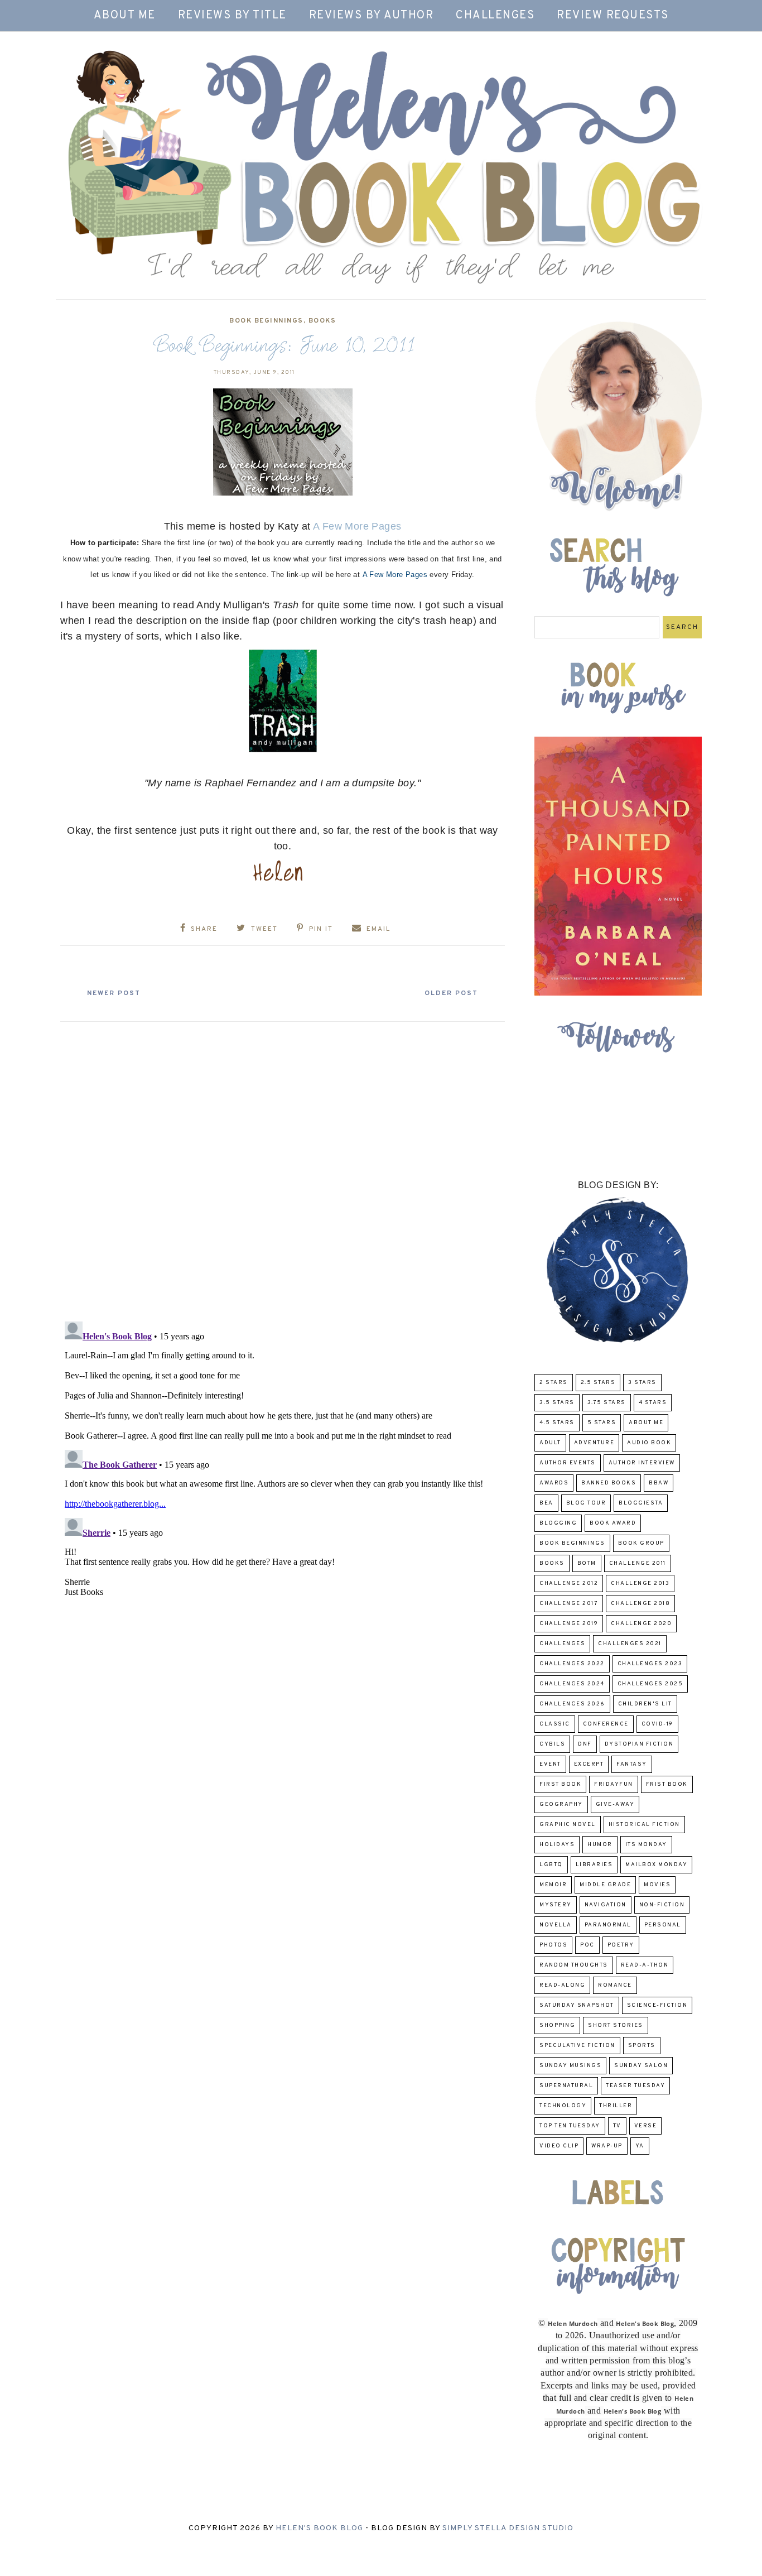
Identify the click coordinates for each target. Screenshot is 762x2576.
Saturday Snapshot (577, 2005)
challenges (562, 1644)
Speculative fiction (577, 2046)
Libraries (594, 1865)
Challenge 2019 (569, 1624)
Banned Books (609, 1483)
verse (646, 2126)
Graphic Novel (568, 1825)
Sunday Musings (570, 2066)
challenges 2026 (572, 1704)
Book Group (641, 1543)
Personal (663, 1925)
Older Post (451, 993)
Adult (550, 1443)
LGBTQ (551, 1865)
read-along (562, 1985)
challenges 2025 (650, 1684)
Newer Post (114, 993)
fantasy (632, 1764)
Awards (554, 1483)
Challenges (495, 16)
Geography (561, 1804)
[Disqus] (283, 1167)
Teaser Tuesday (635, 2086)
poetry (621, 1945)
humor (600, 1845)
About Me (125, 16)
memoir (553, 1885)
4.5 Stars (557, 1423)
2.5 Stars (598, 1383)
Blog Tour (586, 1503)
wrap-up (607, 2146)
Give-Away (615, 1804)
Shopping (557, 2025)
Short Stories (616, 2025)
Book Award (613, 1523)
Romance (615, 1985)
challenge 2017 (569, 1604)
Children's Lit (645, 1704)
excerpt (589, 1764)
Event (550, 1764)
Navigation (606, 1905)
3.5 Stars (557, 1403)
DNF (585, 1744)
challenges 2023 (650, 1664)
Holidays (557, 1845)
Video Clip (559, 2146)
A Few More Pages (357, 526)
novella (556, 1925)
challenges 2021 (630, 1644)
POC (587, 1945)
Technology (563, 2106)
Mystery (556, 1905)
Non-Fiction (662, 1905)
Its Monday (646, 1845)
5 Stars (602, 1423)
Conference (606, 1724)
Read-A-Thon (645, 1965)
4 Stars (653, 1403)
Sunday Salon (641, 2066)
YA (640, 2146)
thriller (616, 2106)
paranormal (608, 1925)
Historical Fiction (644, 1825)
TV (617, 2126)
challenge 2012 (569, 1583)
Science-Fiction (657, 2005)
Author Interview (642, 1463)
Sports (642, 2046)
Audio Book (649, 1443)
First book (560, 1784)
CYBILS (552, 1744)
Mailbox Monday (656, 1865)
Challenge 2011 (638, 1563)
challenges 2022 (572, 1664)
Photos (553, 1945)
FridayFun (614, 1784)
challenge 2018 (640, 1604)
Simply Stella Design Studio (508, 2528)
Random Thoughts (574, 1965)
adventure (594, 1443)
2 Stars (554, 1383)
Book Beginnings (266, 321)
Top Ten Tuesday (570, 2126)
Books (322, 321)
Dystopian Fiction (639, 1744)
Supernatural (566, 2086)
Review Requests (613, 16)
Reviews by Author (372, 16)
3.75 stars (607, 1403)
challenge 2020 (641, 1624)
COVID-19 (657, 1724)
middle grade (605, 1885)
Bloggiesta (641, 1503)
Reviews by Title (232, 16)
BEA (546, 1503)
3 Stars (642, 1383)
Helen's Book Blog (319, 2528)
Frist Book (667, 1784)
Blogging (558, 1523)
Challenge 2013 (640, 1583)
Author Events (568, 1463)
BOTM (587, 1563)
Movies (657, 1885)
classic (555, 1724)
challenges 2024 (572, 1684)
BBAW (659, 1483)
